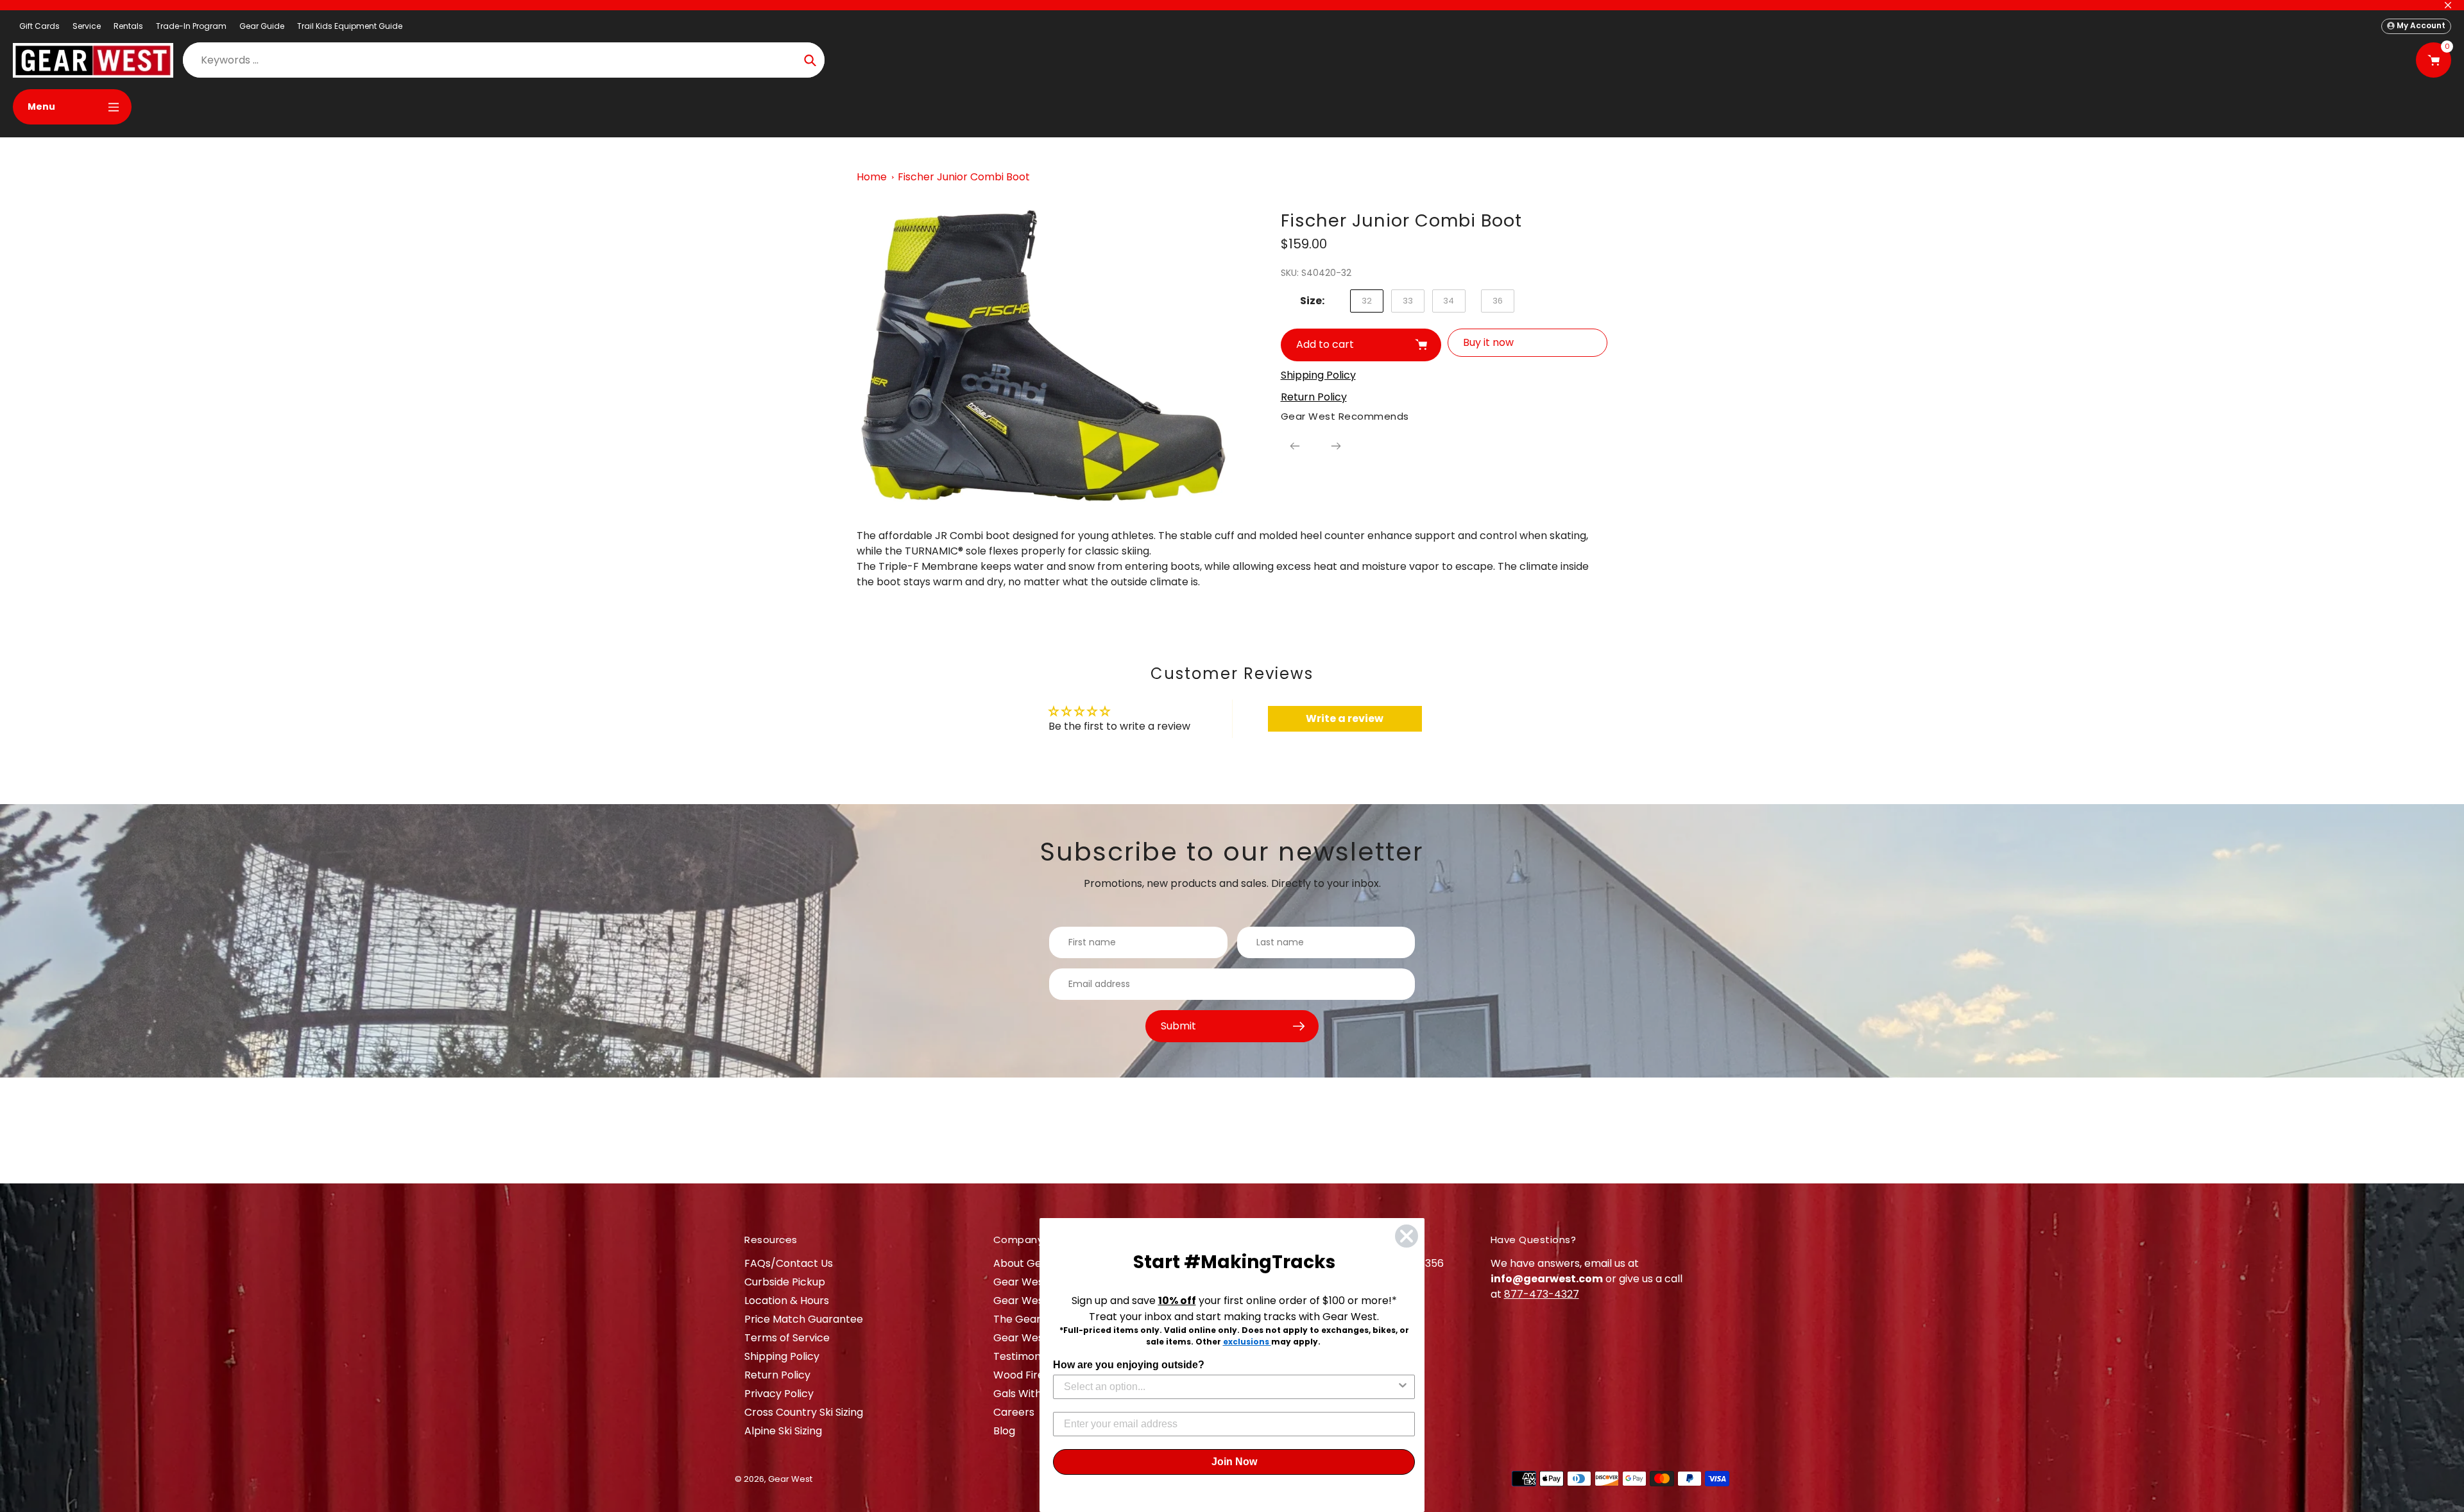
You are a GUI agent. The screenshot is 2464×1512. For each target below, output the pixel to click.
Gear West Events (1039, 1301)
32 (1367, 301)
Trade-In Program (191, 26)
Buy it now (1488, 342)
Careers (1014, 1412)
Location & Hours (787, 1301)
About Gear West (1037, 1263)
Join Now (1234, 1462)
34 (1449, 301)
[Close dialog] (1407, 1236)
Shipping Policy (782, 1356)
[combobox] (1230, 1387)
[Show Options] (1403, 1387)
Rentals (128, 26)
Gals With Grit (1028, 1394)
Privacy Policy (779, 1394)
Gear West (790, 1479)
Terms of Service (787, 1338)
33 (1408, 301)
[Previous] (1295, 446)
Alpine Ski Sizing (783, 1431)
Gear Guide (262, 26)
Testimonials (1025, 1356)
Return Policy (777, 1375)
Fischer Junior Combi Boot (964, 177)
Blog (1004, 1431)
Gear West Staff (1034, 1338)
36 (1498, 301)
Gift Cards (39, 26)
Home (872, 177)
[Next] (1336, 446)
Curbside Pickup (785, 1282)
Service (87, 26)
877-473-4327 (1542, 1294)
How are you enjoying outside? (1129, 1365)
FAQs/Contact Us (789, 1263)
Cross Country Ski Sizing (804, 1412)
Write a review (1345, 718)
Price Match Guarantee (804, 1319)
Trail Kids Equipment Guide (350, 26)
